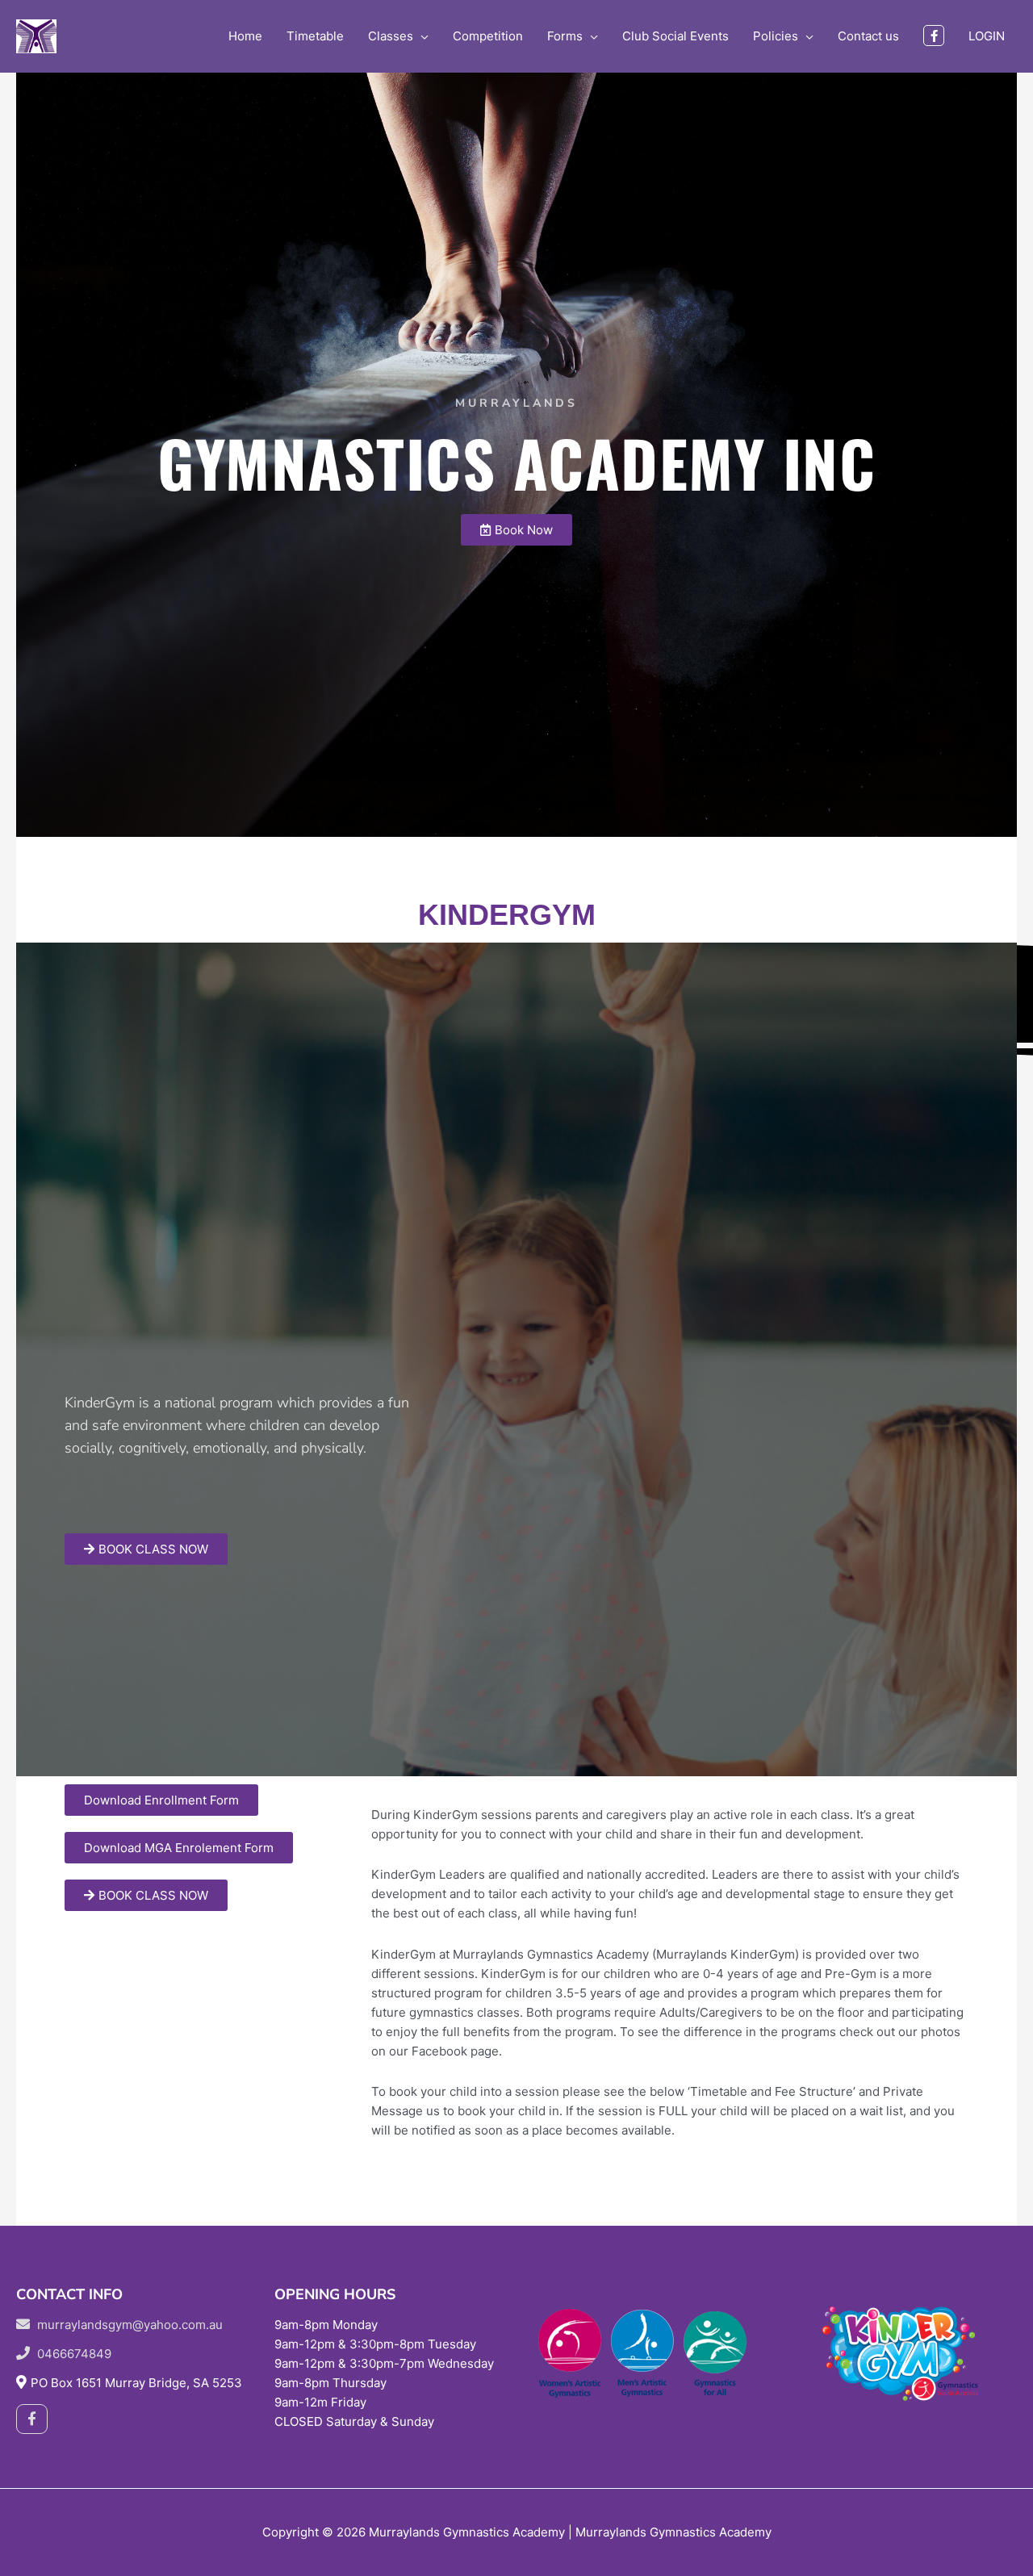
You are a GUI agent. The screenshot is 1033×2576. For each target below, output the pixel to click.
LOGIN (987, 36)
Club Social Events (675, 36)
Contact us (868, 36)
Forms (565, 36)
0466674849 (73, 2354)
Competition (488, 36)
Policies (776, 36)
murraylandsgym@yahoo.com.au (128, 2325)
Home (245, 36)
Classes (391, 36)
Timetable (315, 36)
